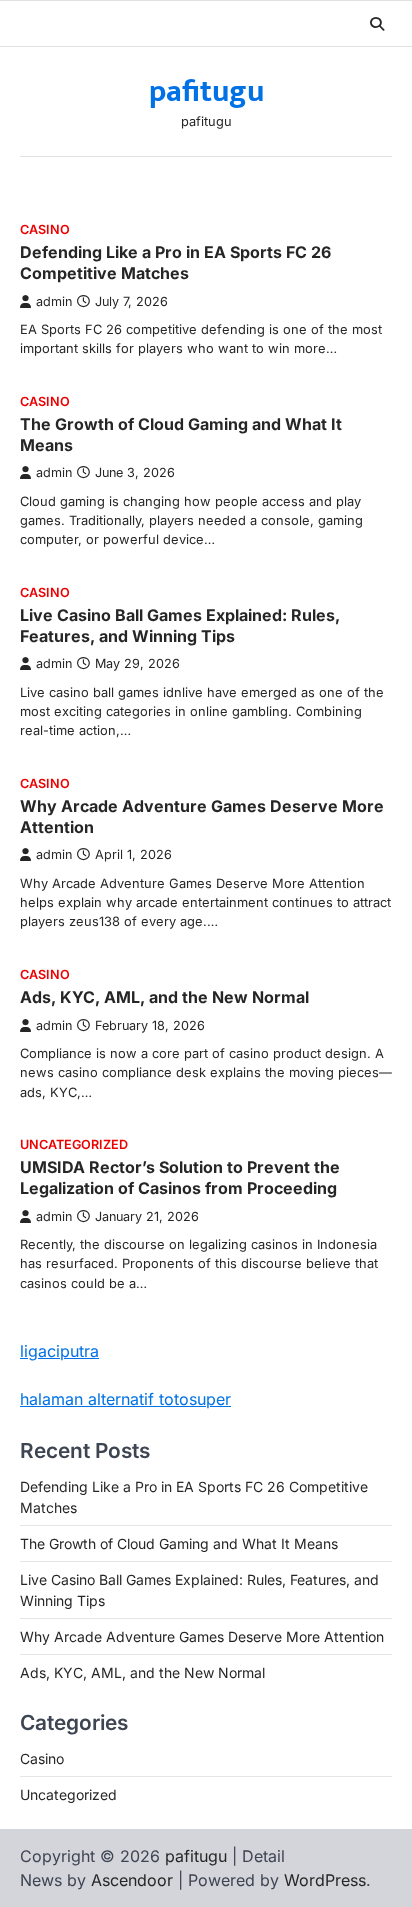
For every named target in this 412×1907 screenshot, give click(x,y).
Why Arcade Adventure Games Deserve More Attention (202, 1636)
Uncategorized (74, 1144)
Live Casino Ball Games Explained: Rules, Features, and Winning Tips (180, 625)
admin (54, 301)
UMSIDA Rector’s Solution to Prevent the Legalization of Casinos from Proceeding (180, 1177)
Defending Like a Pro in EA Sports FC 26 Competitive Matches (175, 262)
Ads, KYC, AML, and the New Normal (164, 997)
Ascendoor (132, 1880)
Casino (45, 229)
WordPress (325, 1880)
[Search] (377, 24)
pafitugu (206, 92)
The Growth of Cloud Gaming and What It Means (179, 1543)
